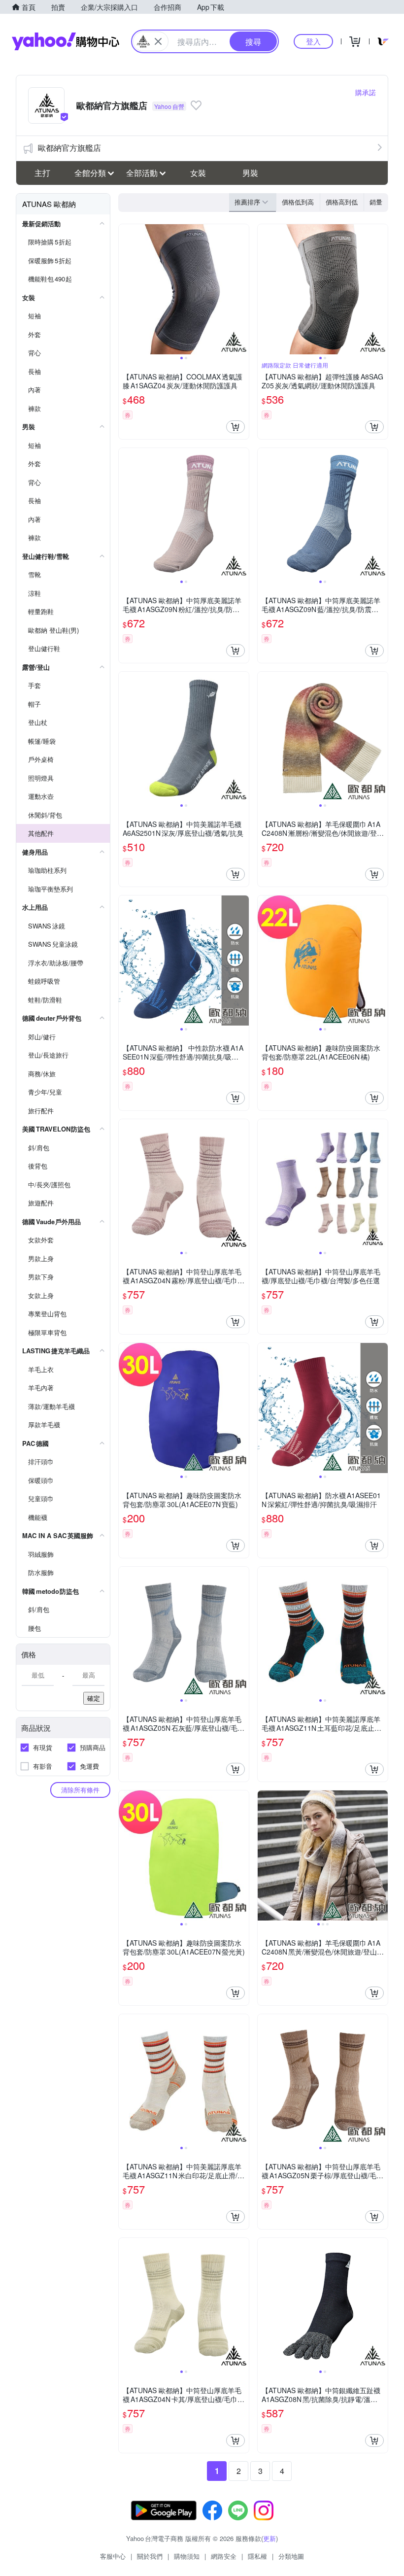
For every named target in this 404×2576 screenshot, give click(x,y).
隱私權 (257, 2556)
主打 (42, 173)
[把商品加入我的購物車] (236, 427)
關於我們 (150, 2556)
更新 (269, 2538)
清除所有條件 (80, 1790)
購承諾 (366, 92)
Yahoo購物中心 (66, 41)
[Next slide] (242, 289)
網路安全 (224, 2556)
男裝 (250, 173)
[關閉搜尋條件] (158, 41)
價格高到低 (342, 202)
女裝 (198, 173)
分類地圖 (291, 2556)
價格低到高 (298, 202)
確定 (94, 1698)
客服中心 (113, 2556)
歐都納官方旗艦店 (69, 148)
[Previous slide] (125, 289)
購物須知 (187, 2556)
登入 (313, 41)
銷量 (376, 202)
